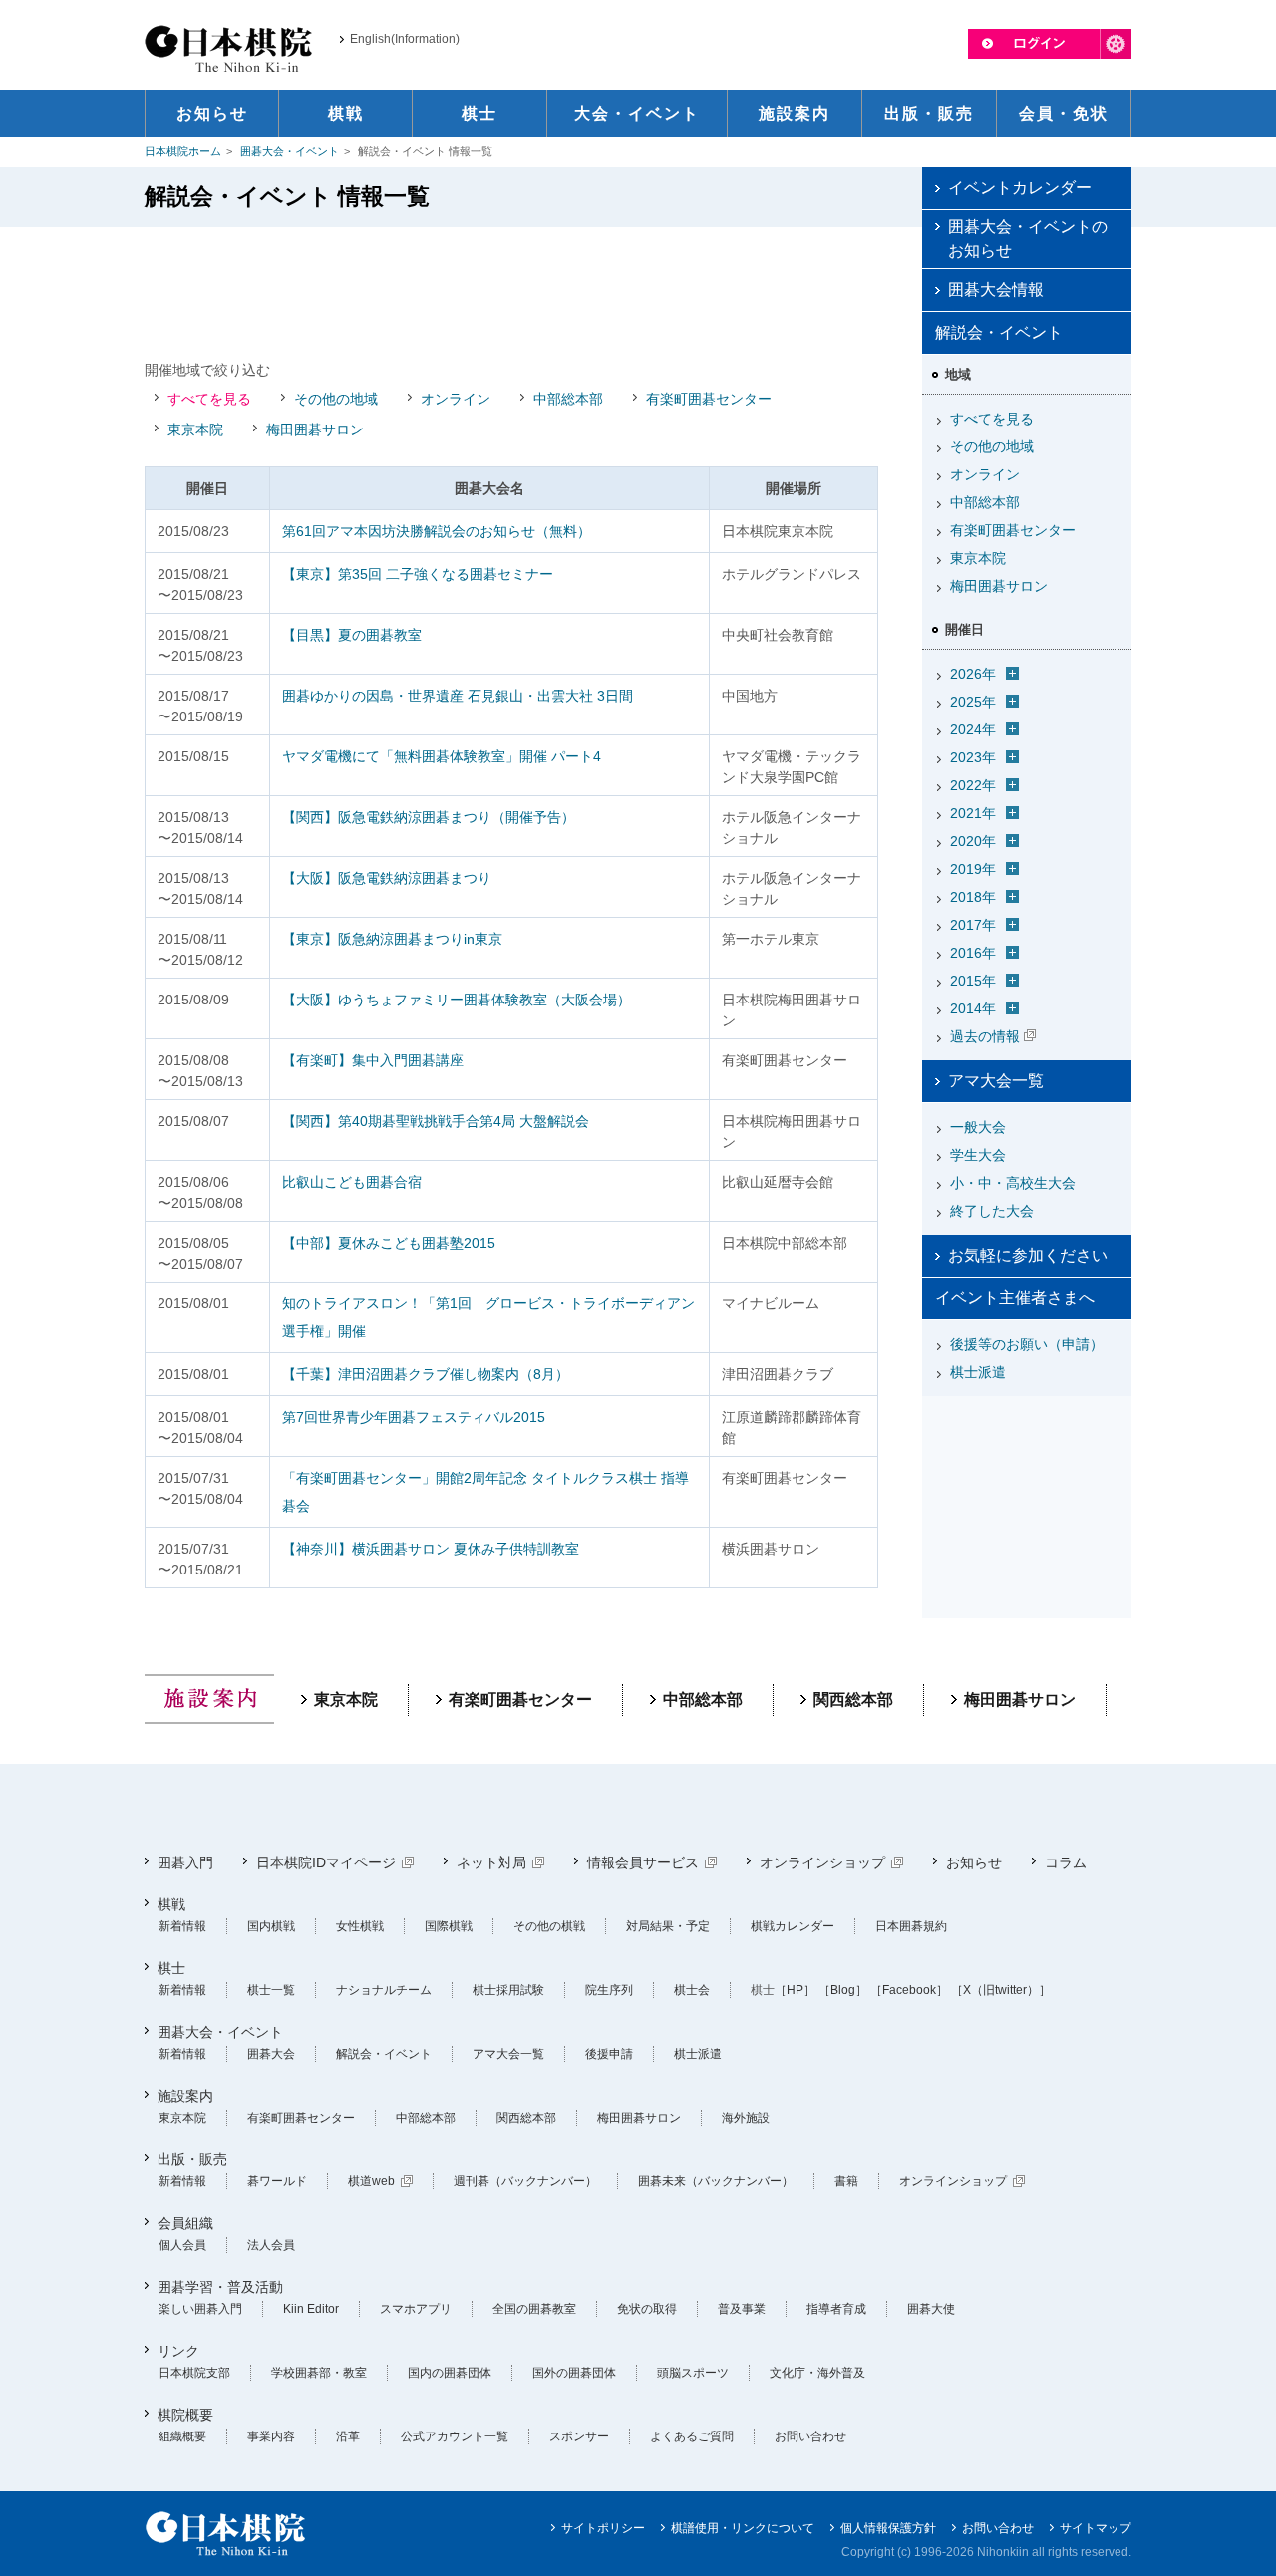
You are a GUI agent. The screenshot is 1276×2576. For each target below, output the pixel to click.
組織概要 (182, 2436)
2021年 (973, 813)
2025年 (973, 702)
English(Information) (405, 39)
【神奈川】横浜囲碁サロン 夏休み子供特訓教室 (431, 1549)
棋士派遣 (978, 1372)
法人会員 (271, 2245)
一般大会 (978, 1127)
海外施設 (746, 2118)
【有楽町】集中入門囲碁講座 (373, 1060)
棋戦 (171, 1904)
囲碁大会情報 (996, 289)
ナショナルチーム (384, 1990)
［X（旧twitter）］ (1001, 1990)
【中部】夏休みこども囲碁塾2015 (389, 1243)
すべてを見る (209, 399)
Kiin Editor (311, 2309)
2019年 (973, 869)
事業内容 (271, 2436)
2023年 (973, 757)
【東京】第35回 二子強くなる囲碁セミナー (418, 574)
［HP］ (795, 1990)
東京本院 (195, 429)
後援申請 (609, 2054)
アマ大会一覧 (996, 1081)
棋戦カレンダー (793, 1926)
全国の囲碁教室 (534, 2309)
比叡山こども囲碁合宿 (352, 1182)
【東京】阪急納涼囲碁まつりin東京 (392, 939)
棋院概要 (185, 2415)
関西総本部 (853, 1700)
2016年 (973, 953)
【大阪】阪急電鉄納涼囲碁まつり (387, 878)
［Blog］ (843, 1990)
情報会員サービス (643, 1862)
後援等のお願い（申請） (1027, 1344)
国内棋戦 (271, 1926)
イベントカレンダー (1020, 188)
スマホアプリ (416, 2309)
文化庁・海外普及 (817, 2373)
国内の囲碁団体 (450, 2373)
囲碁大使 (931, 2309)
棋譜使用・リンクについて (743, 2528)
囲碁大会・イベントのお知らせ (1028, 239)
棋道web (371, 2181)
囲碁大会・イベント (290, 151)
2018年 (973, 897)
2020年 (973, 841)
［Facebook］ (909, 1990)
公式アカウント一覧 (455, 2436)
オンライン (456, 399)
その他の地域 (336, 399)
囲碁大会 (271, 2054)
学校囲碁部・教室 (319, 2373)
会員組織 (185, 2223)
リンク (178, 2351)
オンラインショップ (822, 1862)
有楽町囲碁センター (709, 399)
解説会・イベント (384, 2054)
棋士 (171, 1968)
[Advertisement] (511, 292)
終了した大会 (992, 1211)
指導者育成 (836, 2309)
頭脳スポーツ (693, 2373)
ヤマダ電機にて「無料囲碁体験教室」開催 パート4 (442, 756)
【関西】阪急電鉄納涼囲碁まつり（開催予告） (429, 817)
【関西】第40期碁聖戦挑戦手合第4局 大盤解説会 (436, 1121)
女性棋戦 (360, 1926)
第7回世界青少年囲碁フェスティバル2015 (414, 1417)
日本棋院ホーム (183, 151)
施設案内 (185, 2096)
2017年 (973, 925)
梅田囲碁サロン (315, 429)
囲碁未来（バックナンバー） (716, 2181)
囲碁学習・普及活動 (220, 2287)
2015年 (973, 981)
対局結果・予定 (668, 1926)
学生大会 (978, 1155)
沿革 (348, 2436)
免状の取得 (647, 2309)
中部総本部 (568, 399)
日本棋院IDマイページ (326, 1862)
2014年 (973, 1008)
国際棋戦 (449, 1926)
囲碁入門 (185, 1862)
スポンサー (579, 2436)
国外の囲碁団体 (574, 2373)
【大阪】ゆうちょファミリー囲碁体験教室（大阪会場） (457, 1000)
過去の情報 (985, 1036)
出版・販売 (192, 2159)
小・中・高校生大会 (1013, 1183)
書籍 (846, 2181)
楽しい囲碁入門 (200, 2309)
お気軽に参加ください (1028, 1255)
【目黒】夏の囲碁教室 (352, 635)
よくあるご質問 (692, 2436)
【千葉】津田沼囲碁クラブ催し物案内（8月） (426, 1374)
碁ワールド (277, 2181)
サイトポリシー (603, 2528)
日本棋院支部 (194, 2373)
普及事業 (742, 2309)
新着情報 (182, 1926)
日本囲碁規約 (911, 1926)
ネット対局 (491, 1862)
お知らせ (974, 1862)
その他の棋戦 (549, 1926)
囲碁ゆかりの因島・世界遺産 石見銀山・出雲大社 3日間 (458, 696)
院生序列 (609, 1990)
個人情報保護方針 (888, 2528)
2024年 (973, 729)
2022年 (973, 785)
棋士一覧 (271, 1990)
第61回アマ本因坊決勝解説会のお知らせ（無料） (437, 531)
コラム (1066, 1862)
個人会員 (182, 2245)
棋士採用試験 (508, 1990)
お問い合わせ (810, 2436)
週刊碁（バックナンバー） (525, 2181)
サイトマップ (1096, 2528)
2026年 (973, 674)
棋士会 (692, 1990)
